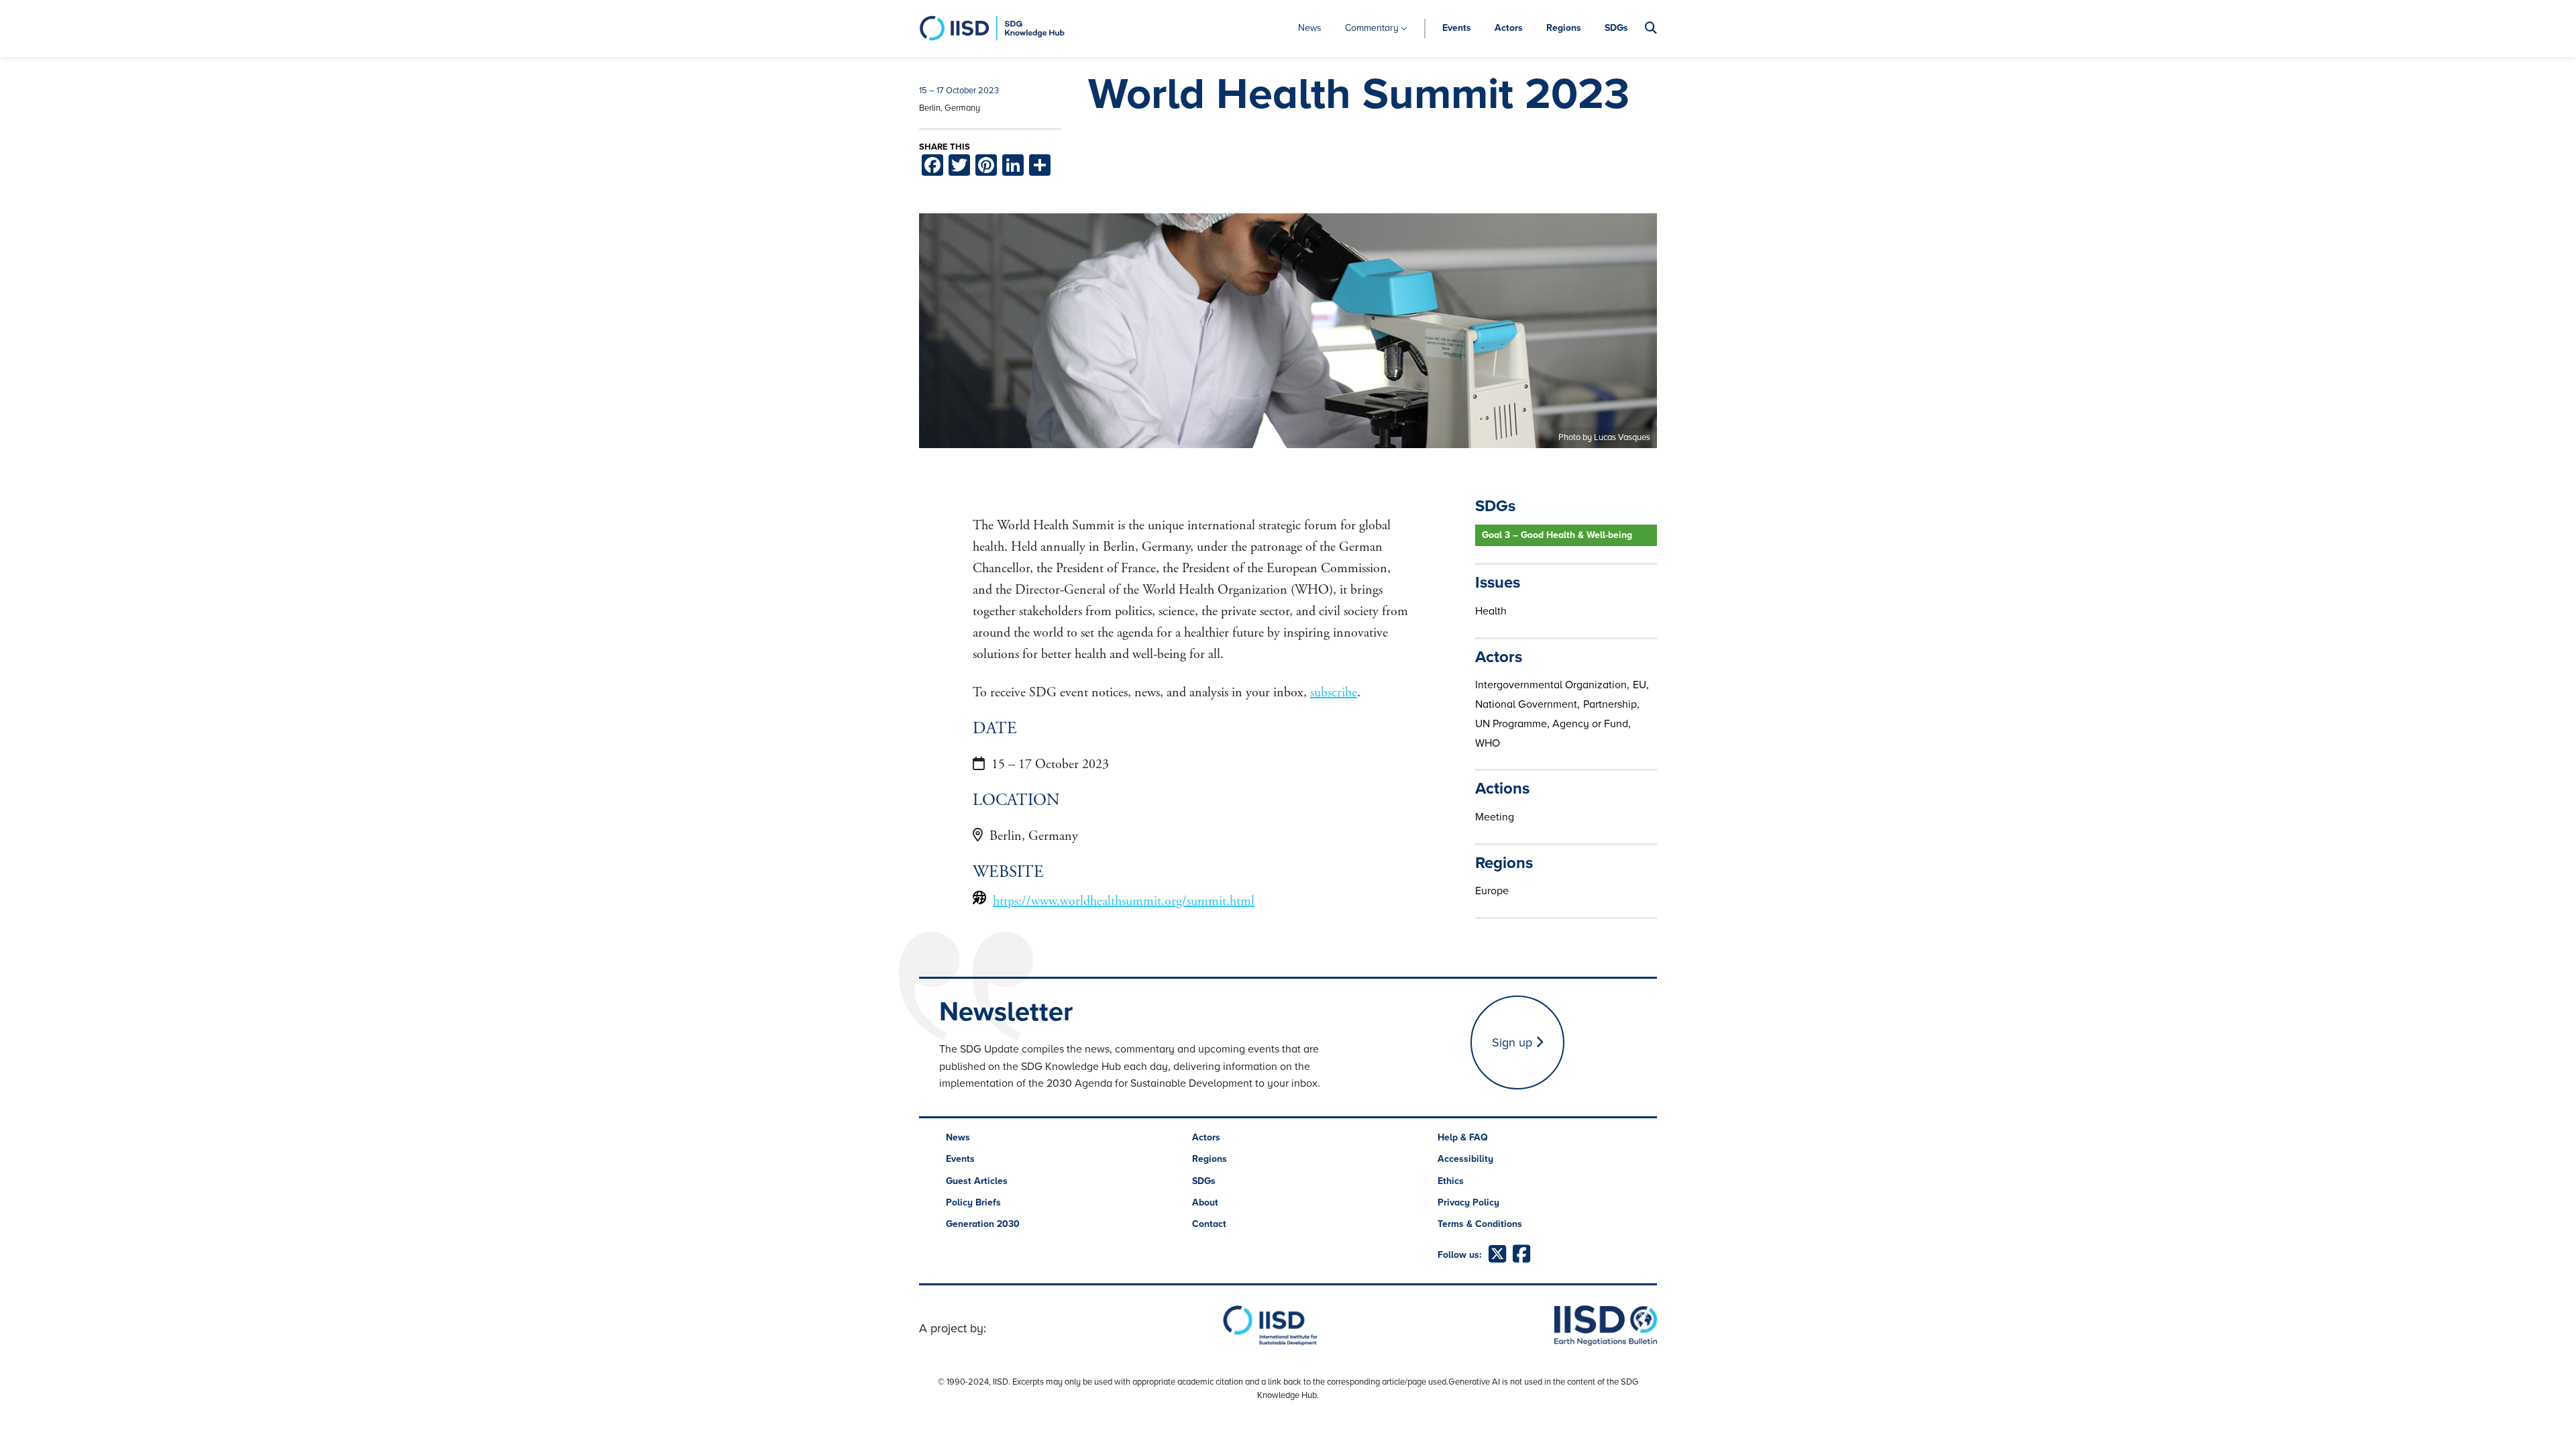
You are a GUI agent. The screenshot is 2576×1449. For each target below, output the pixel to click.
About (1205, 1202)
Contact (1209, 1224)
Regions (1564, 28)
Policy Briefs (973, 1202)
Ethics (1451, 1181)
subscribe (1334, 693)
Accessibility (1465, 1159)
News (1310, 28)
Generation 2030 (983, 1224)
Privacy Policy (1468, 1202)
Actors (1509, 28)
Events (1457, 28)
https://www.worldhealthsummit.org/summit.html (1124, 901)
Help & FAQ (1463, 1137)
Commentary (1372, 28)
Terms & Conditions (1480, 1224)
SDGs (1616, 28)
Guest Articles (977, 1181)
